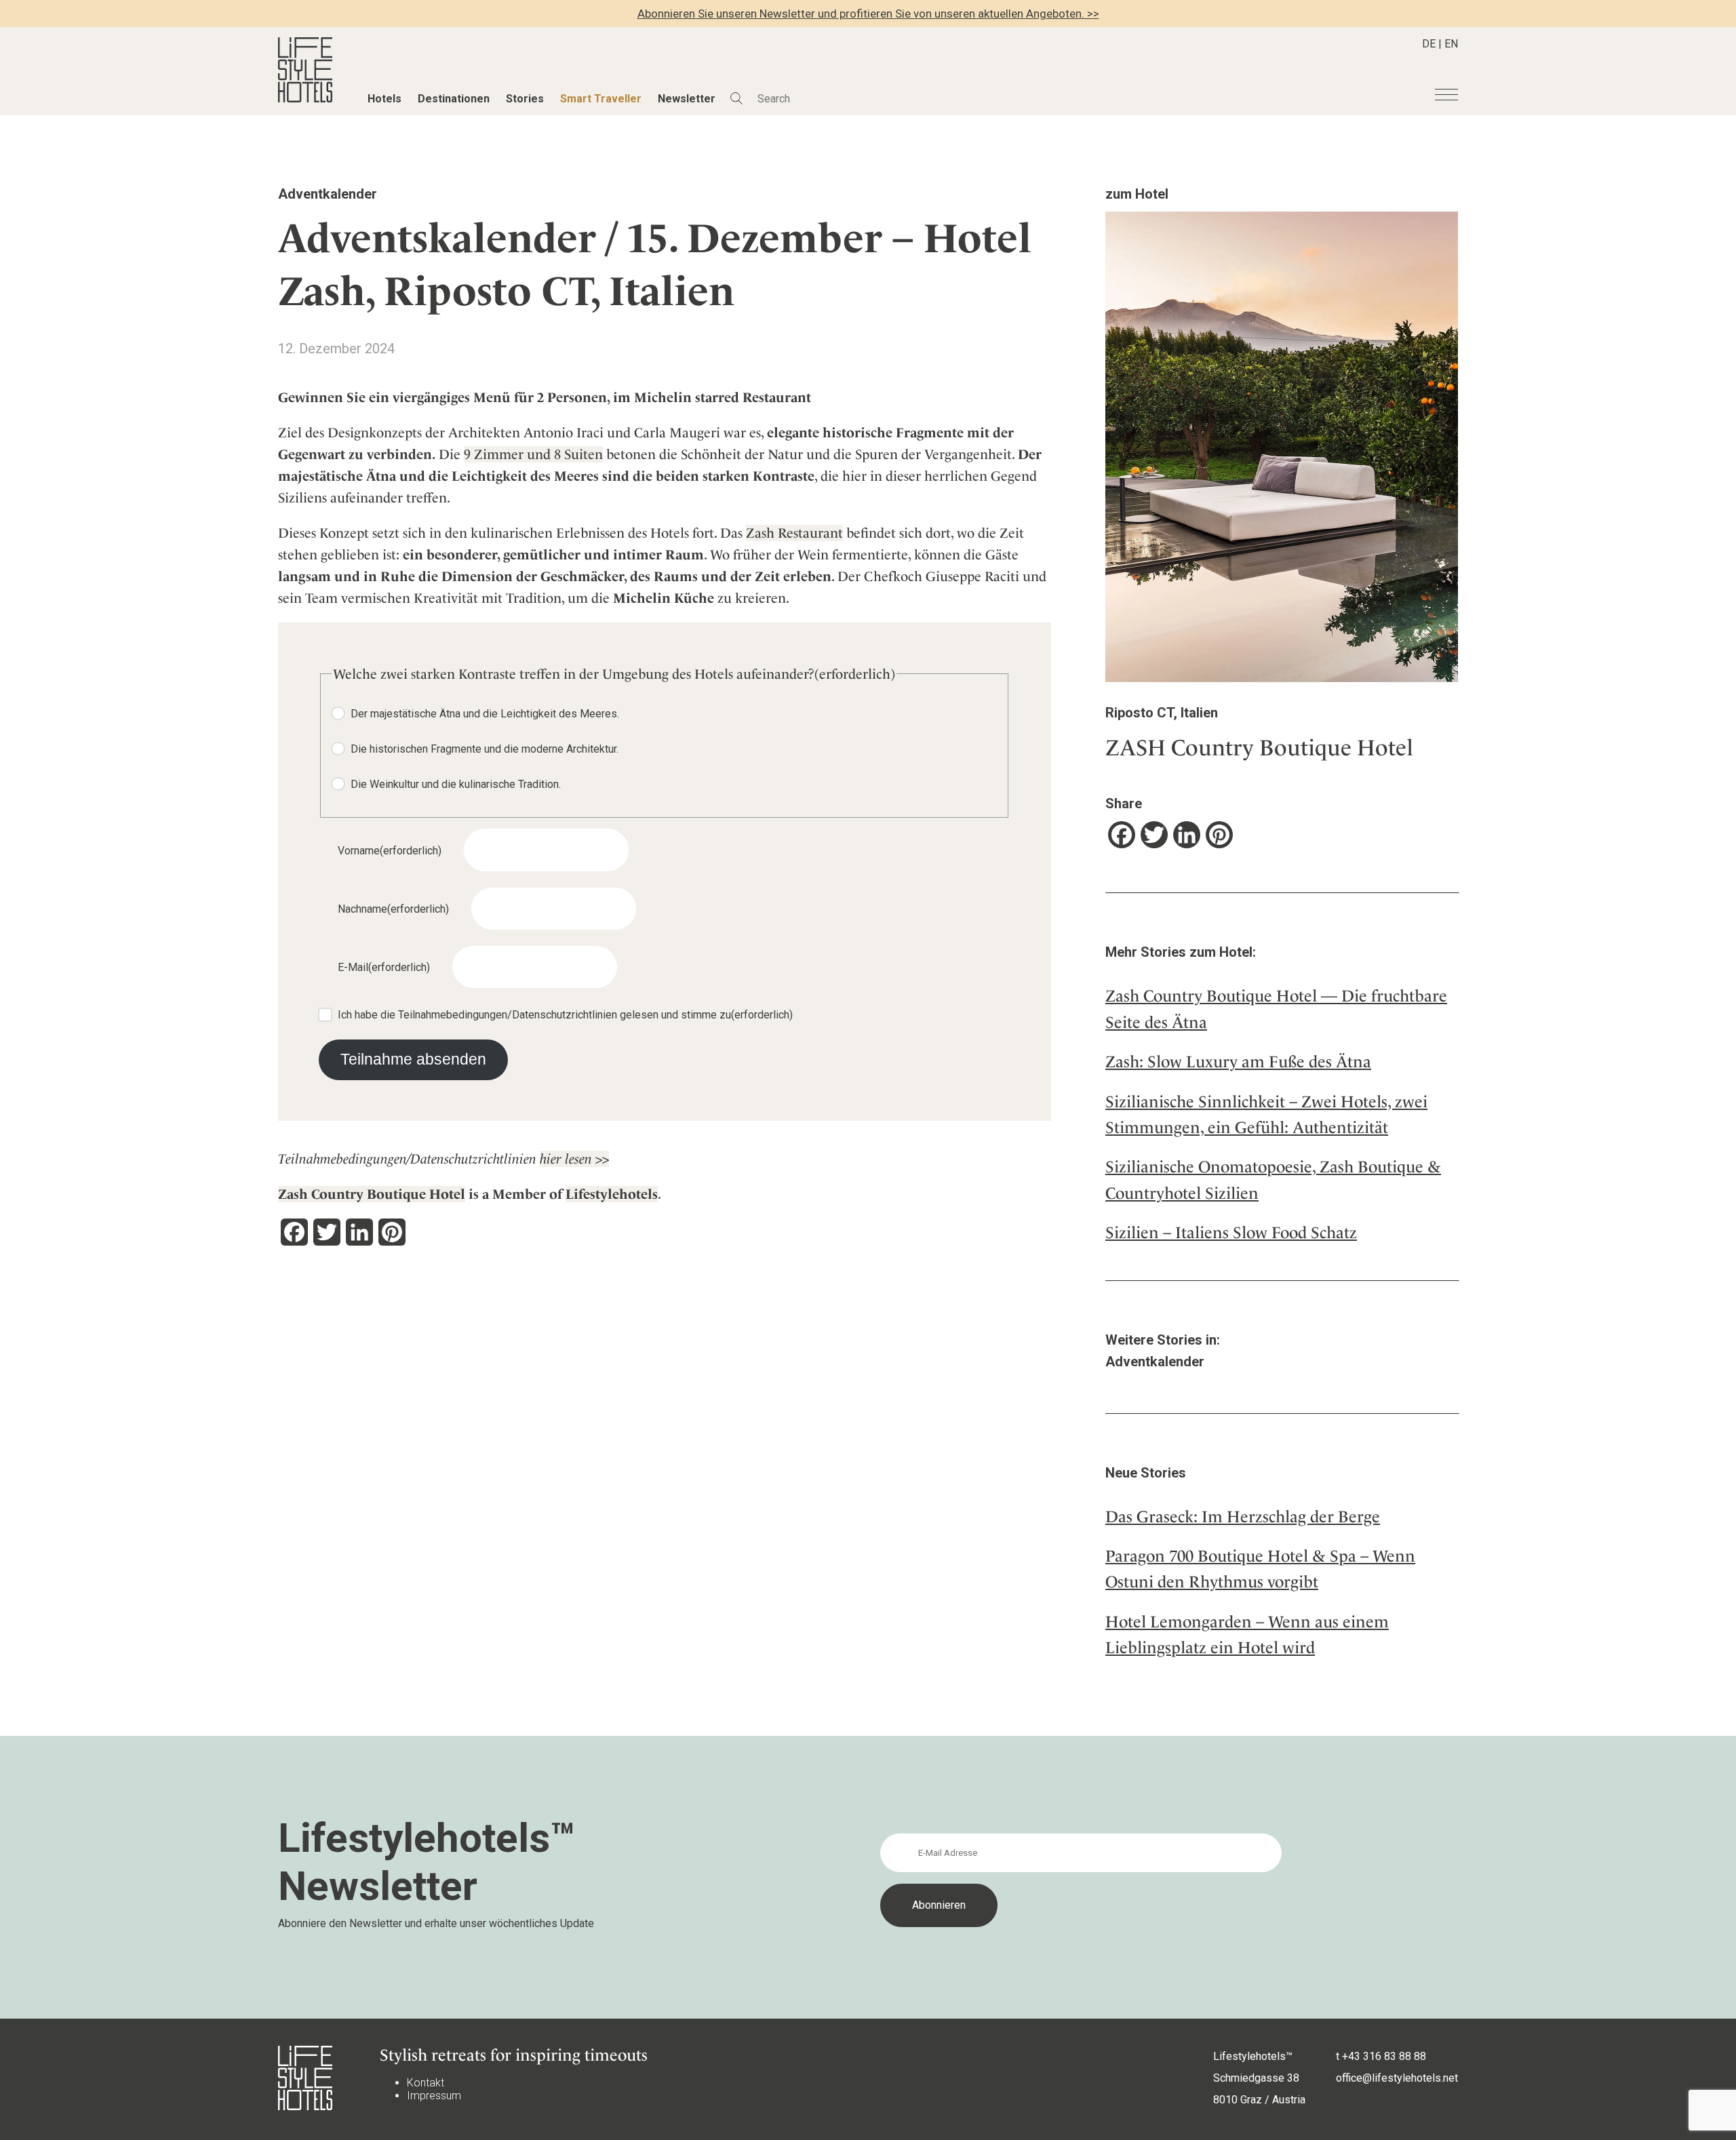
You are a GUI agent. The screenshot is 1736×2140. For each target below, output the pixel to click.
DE (1429, 44)
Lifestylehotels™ (1253, 2056)
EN (1451, 44)
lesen (580, 1159)
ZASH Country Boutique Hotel (1259, 748)
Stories (525, 99)
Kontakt (426, 2083)
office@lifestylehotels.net (1397, 2078)
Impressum (434, 2096)
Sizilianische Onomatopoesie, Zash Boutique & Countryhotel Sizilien (1273, 1180)
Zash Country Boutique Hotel (372, 1194)
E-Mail (384, 967)
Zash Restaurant (794, 533)
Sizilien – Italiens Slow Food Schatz (1231, 1233)
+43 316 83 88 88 (1384, 2056)
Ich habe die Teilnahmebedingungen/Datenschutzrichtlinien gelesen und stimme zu (565, 1015)
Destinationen (454, 99)
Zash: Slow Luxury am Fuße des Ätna (1238, 1062)
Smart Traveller (601, 99)
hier (552, 1159)
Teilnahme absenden (413, 1059)
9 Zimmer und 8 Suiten (533, 454)
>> (602, 1159)
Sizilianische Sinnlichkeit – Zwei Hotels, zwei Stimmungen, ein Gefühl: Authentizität (1266, 1115)
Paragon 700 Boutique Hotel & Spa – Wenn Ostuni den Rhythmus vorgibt (1260, 1569)
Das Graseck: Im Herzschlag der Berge (1243, 1517)
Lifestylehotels (612, 1194)
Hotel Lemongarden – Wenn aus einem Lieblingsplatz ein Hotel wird (1247, 1635)
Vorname (390, 851)
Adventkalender (328, 194)
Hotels (384, 99)
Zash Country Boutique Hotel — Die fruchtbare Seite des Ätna (1276, 1009)
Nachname (393, 909)
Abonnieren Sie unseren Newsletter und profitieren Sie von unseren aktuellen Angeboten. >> (868, 14)
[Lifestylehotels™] (305, 99)
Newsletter (687, 99)
